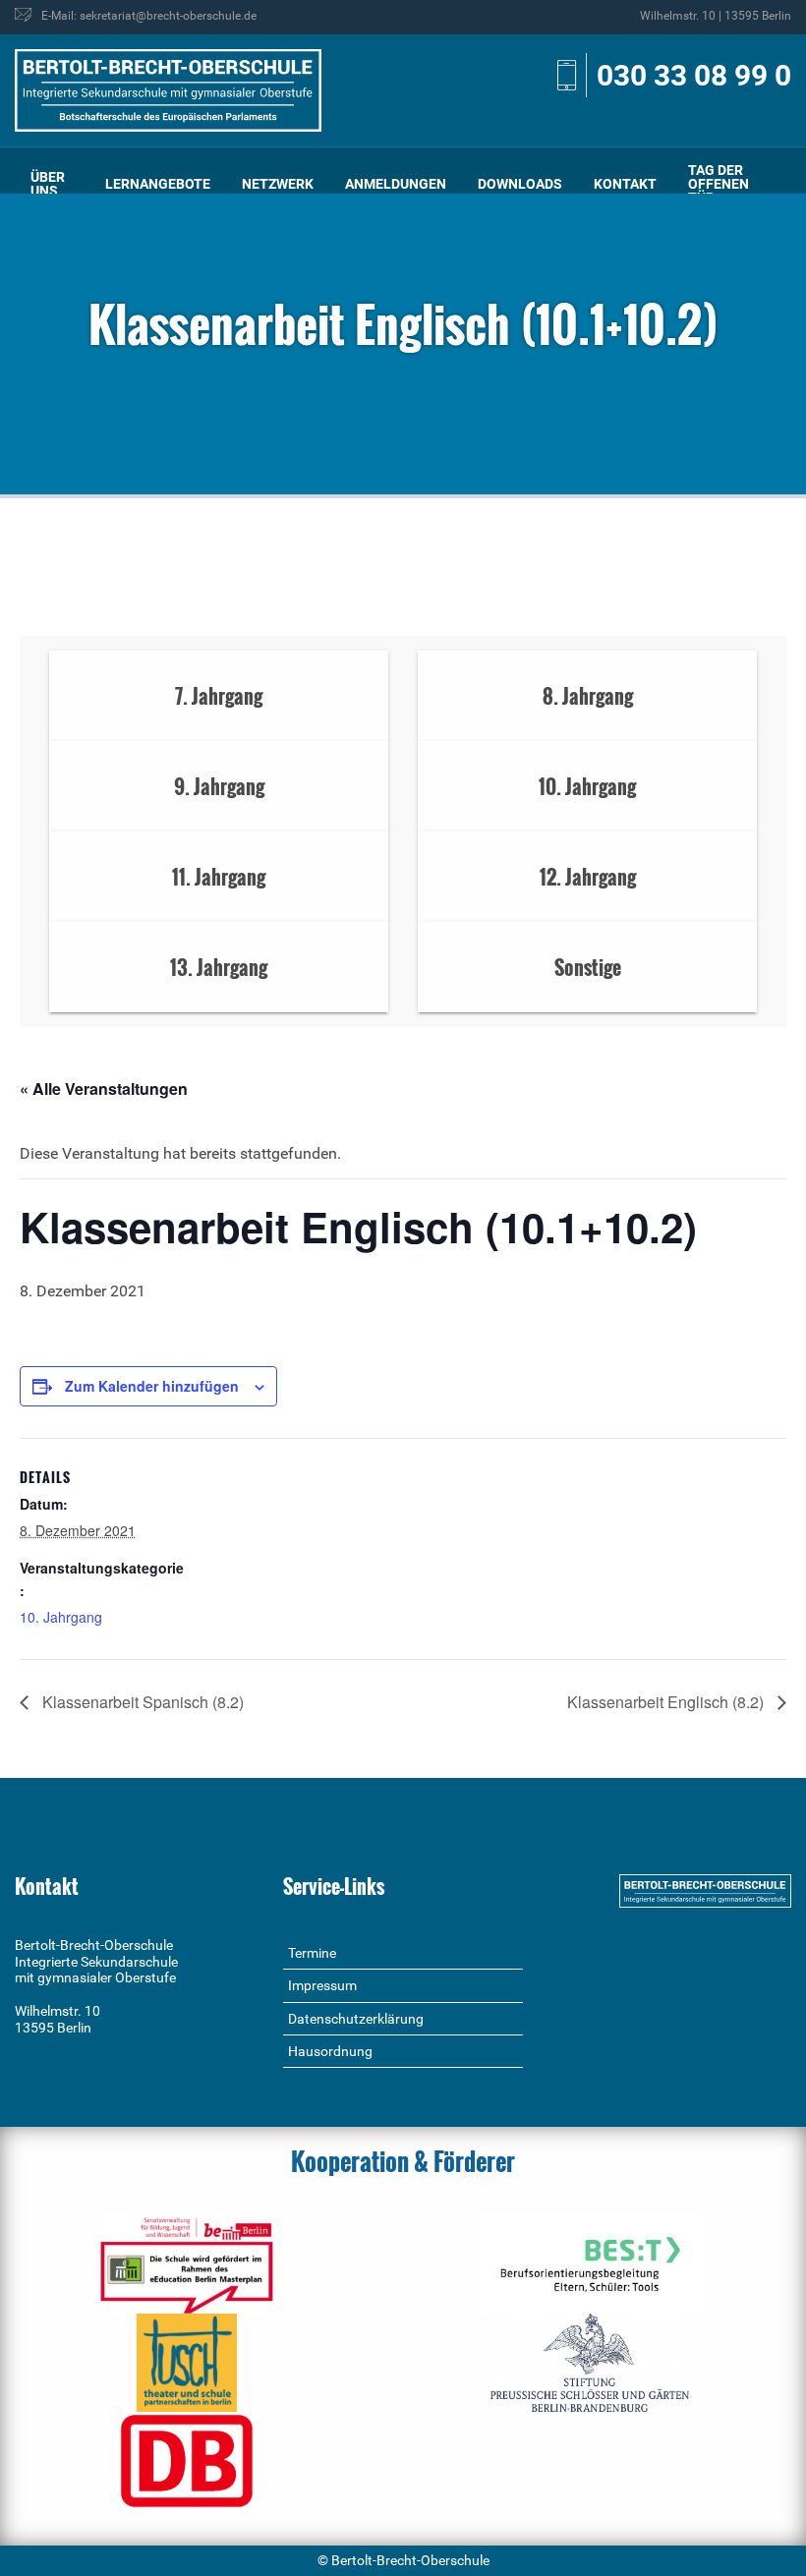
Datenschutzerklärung (356, 2019)
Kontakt (625, 184)
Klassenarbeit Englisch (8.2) (667, 1702)
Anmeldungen (396, 184)
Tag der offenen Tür (719, 184)
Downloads (520, 184)
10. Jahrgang (61, 1617)
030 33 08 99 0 (694, 75)
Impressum (322, 1985)
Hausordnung (330, 2051)
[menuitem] (52, 184)
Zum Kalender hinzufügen (152, 1386)
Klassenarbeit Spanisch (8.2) (141, 1702)
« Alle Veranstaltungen (104, 1088)
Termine (312, 1953)
